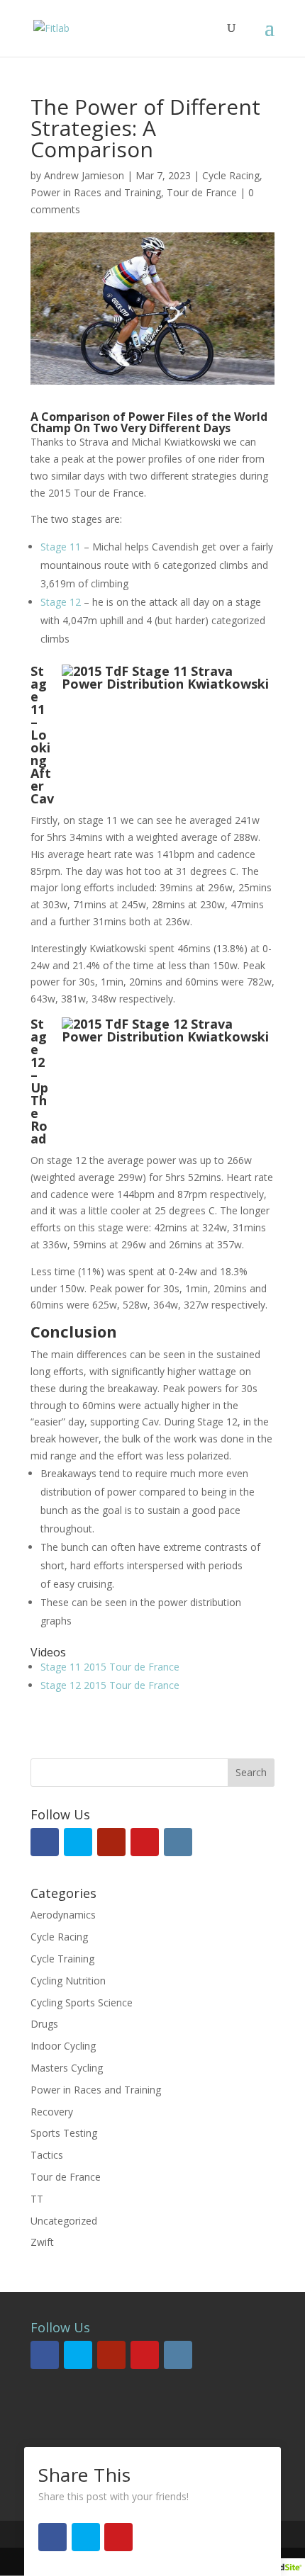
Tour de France (202, 192)
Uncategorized (64, 2221)
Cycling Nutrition (68, 1981)
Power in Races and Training (96, 192)
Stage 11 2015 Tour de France (110, 1667)
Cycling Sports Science (82, 2002)
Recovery (52, 2112)
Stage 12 (61, 602)
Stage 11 (61, 547)
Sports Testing (64, 2133)
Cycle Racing (231, 175)
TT (37, 2199)
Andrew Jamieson (84, 175)
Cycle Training (62, 1959)
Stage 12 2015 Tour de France (110, 1685)
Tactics (47, 2155)
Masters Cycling (67, 2068)
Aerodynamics (63, 1915)
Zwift (42, 2242)
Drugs (44, 2024)
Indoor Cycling (63, 2046)
